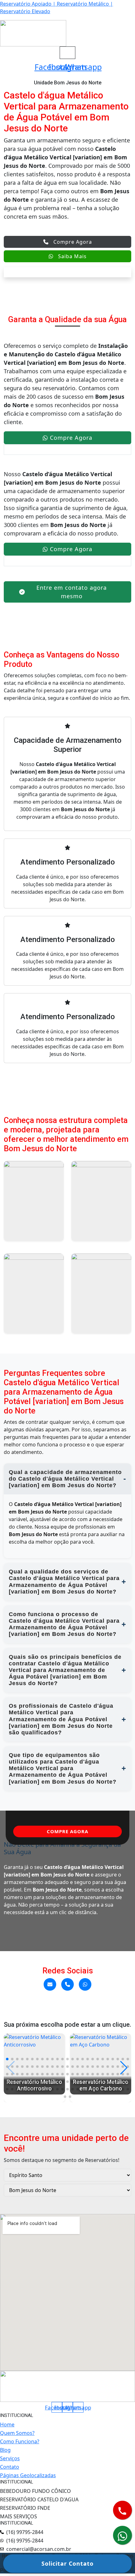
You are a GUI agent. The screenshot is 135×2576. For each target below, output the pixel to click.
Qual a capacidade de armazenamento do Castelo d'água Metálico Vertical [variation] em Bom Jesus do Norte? (65, 1479)
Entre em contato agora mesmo (72, 592)
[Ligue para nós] (67, 1984)
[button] (7, 2059)
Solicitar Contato (67, 2563)
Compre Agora (73, 242)
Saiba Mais (72, 256)
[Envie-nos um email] (50, 1984)
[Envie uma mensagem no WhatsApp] (85, 1984)
